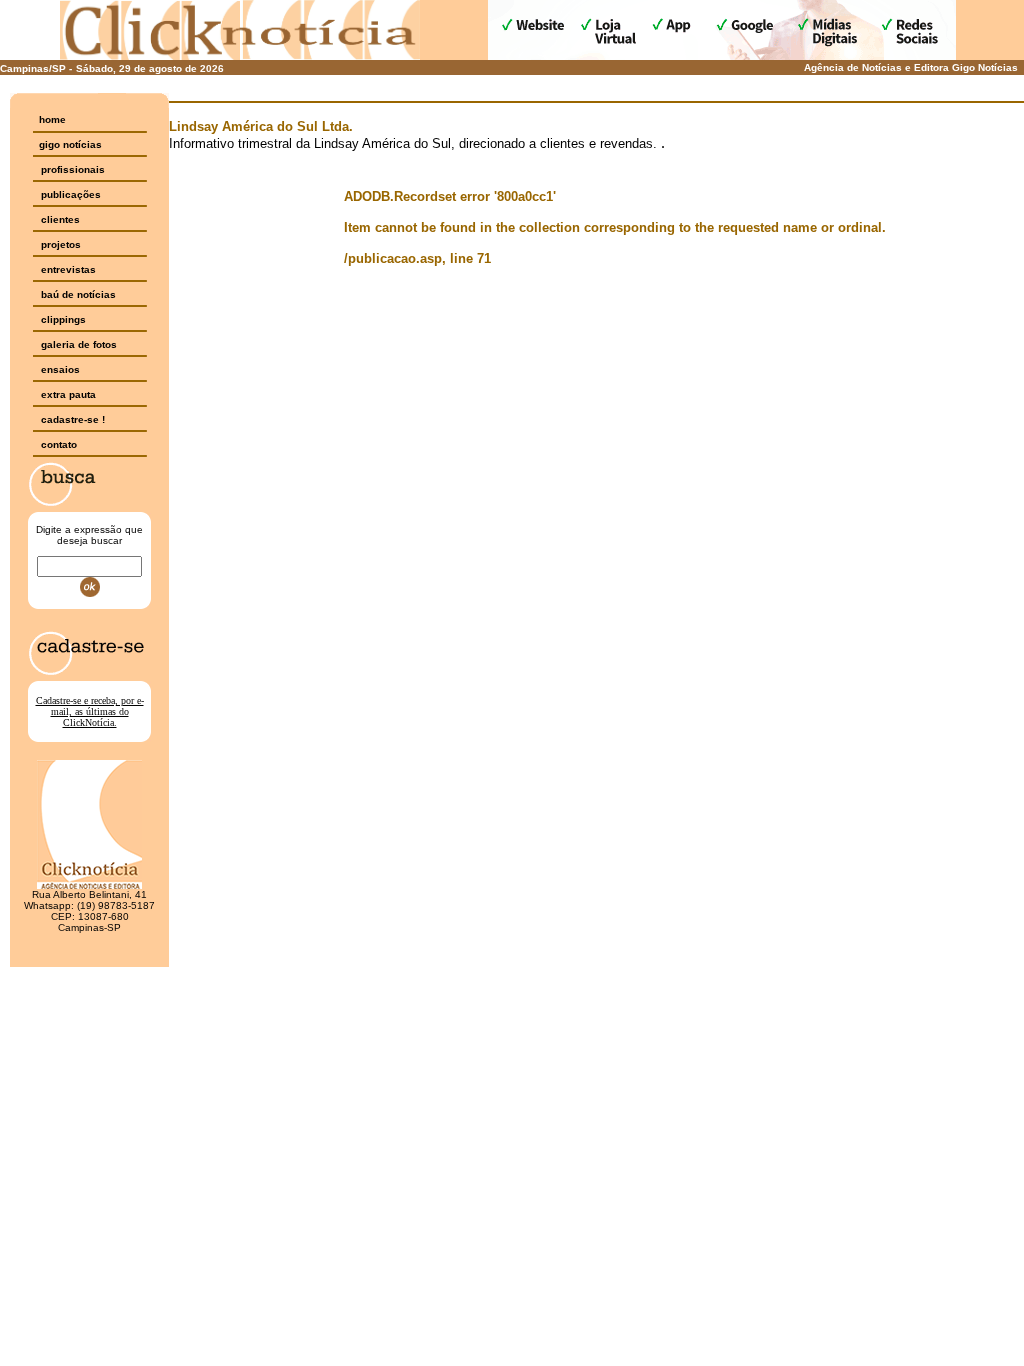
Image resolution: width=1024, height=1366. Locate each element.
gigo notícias (70, 144)
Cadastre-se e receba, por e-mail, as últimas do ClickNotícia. (90, 711)
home (52, 119)
